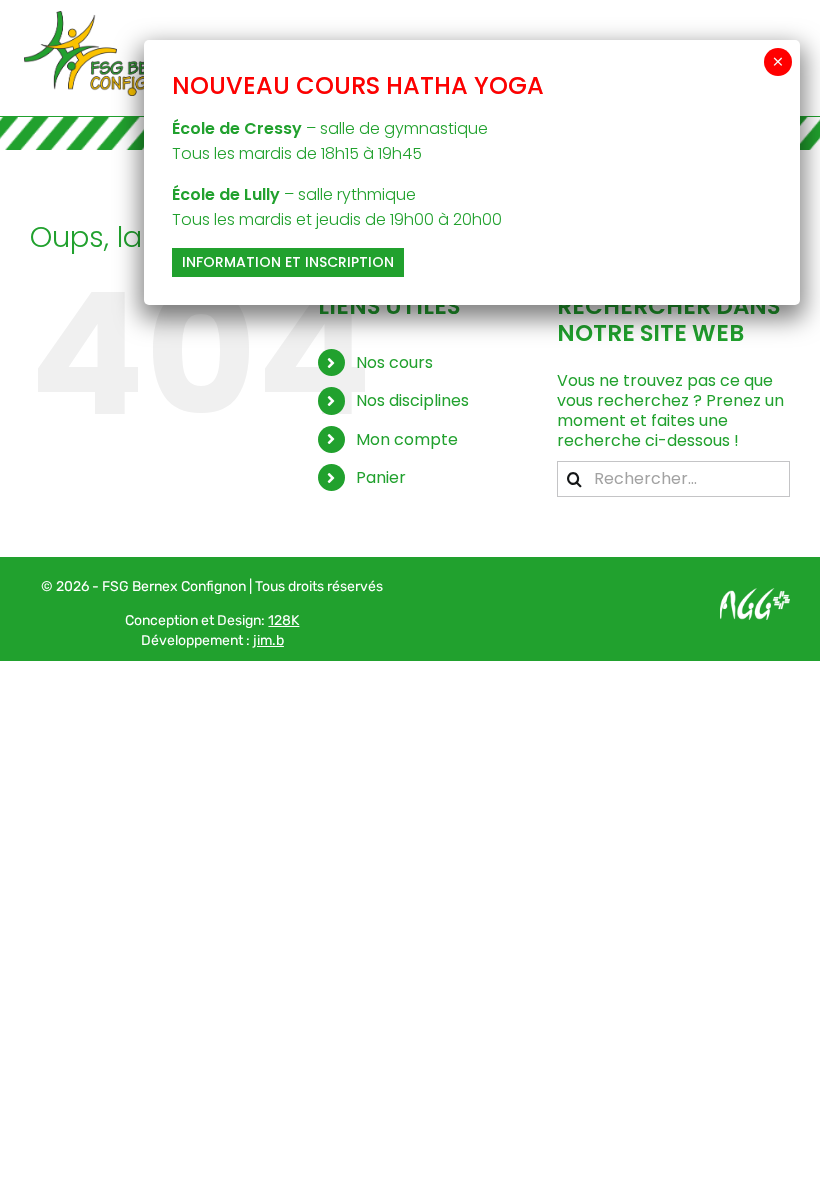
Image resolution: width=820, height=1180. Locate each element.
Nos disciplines (412, 400)
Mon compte (407, 439)
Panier (381, 477)
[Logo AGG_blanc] (755, 595)
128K (283, 620)
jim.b (268, 640)
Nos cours (394, 362)
